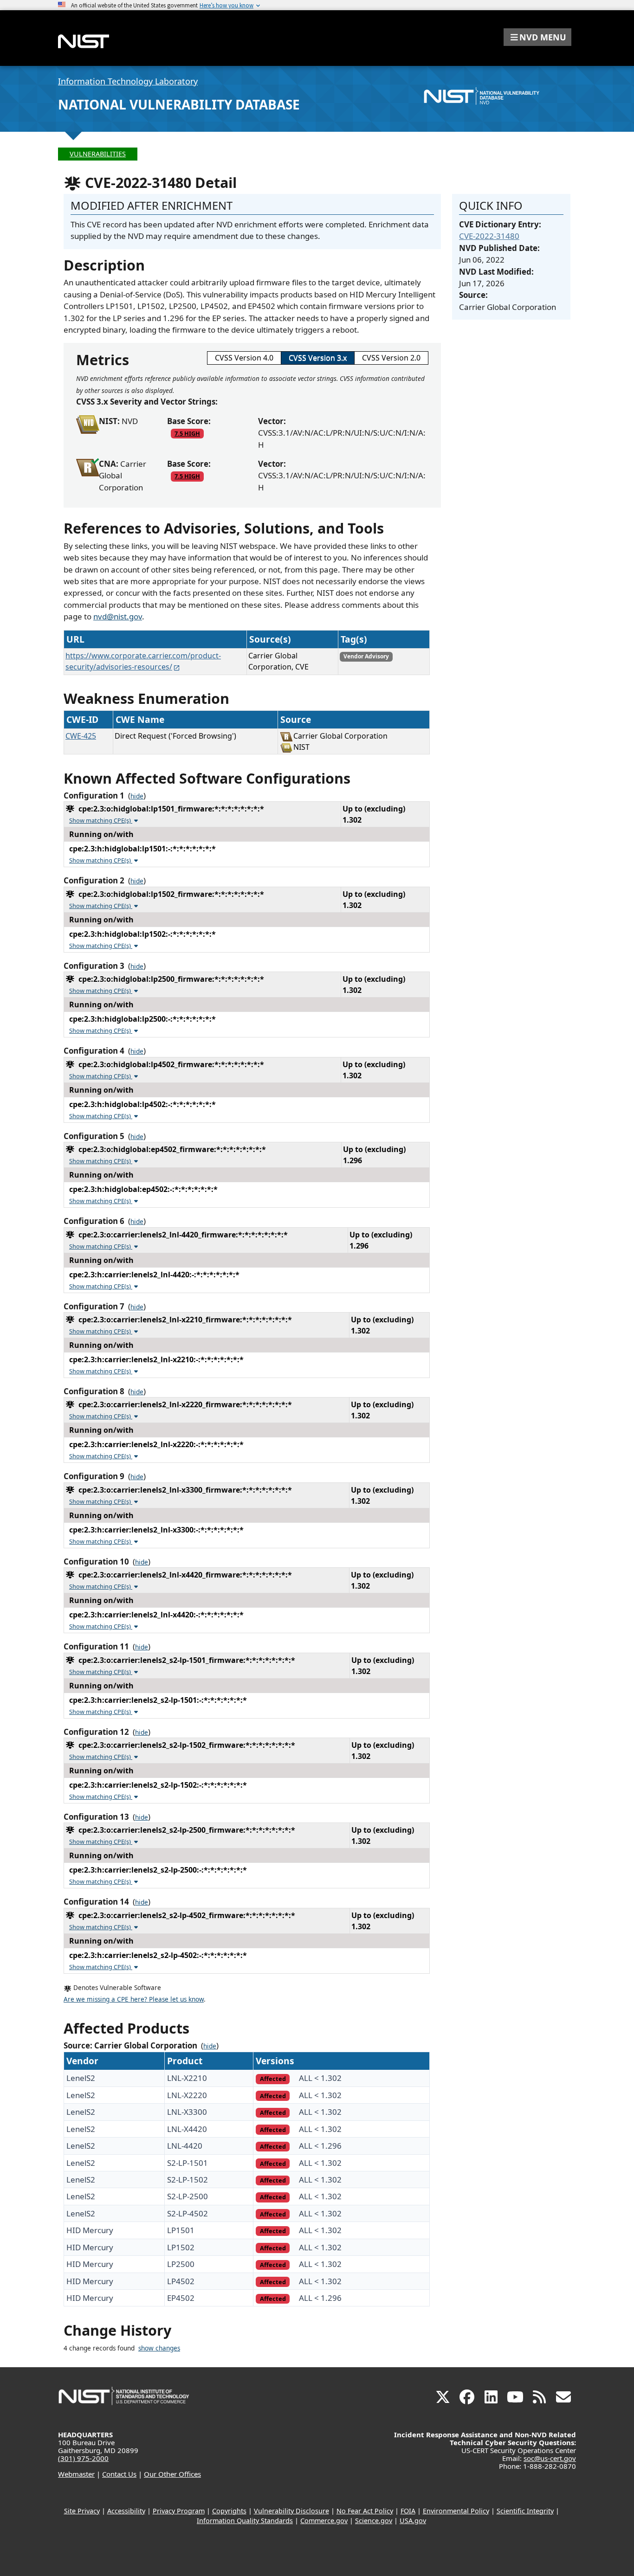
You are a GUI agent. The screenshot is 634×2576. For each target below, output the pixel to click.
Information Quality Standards (245, 2521)
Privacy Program (179, 2511)
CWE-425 (81, 736)
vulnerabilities (98, 154)
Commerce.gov (324, 2521)
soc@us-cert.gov (550, 2458)
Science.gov (374, 2521)
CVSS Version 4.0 (244, 358)
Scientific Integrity (525, 2511)
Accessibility (126, 2511)
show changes (159, 2348)
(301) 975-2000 (83, 2458)
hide (137, 796)
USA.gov (413, 2521)
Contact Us (119, 2474)
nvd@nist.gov (118, 616)
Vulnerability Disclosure (291, 2511)
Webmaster (76, 2474)
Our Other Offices (172, 2474)
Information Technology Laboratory (128, 81)
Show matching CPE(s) (101, 820)
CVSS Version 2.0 (391, 358)
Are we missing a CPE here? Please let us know (134, 1999)
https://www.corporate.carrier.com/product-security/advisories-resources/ (143, 661)
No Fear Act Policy (365, 2511)
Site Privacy (82, 2511)
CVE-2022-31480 (489, 236)
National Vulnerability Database (179, 104)
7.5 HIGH (187, 433)
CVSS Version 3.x (318, 358)
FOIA (408, 2511)
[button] (537, 37)
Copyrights (229, 2511)
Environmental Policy (456, 2511)
